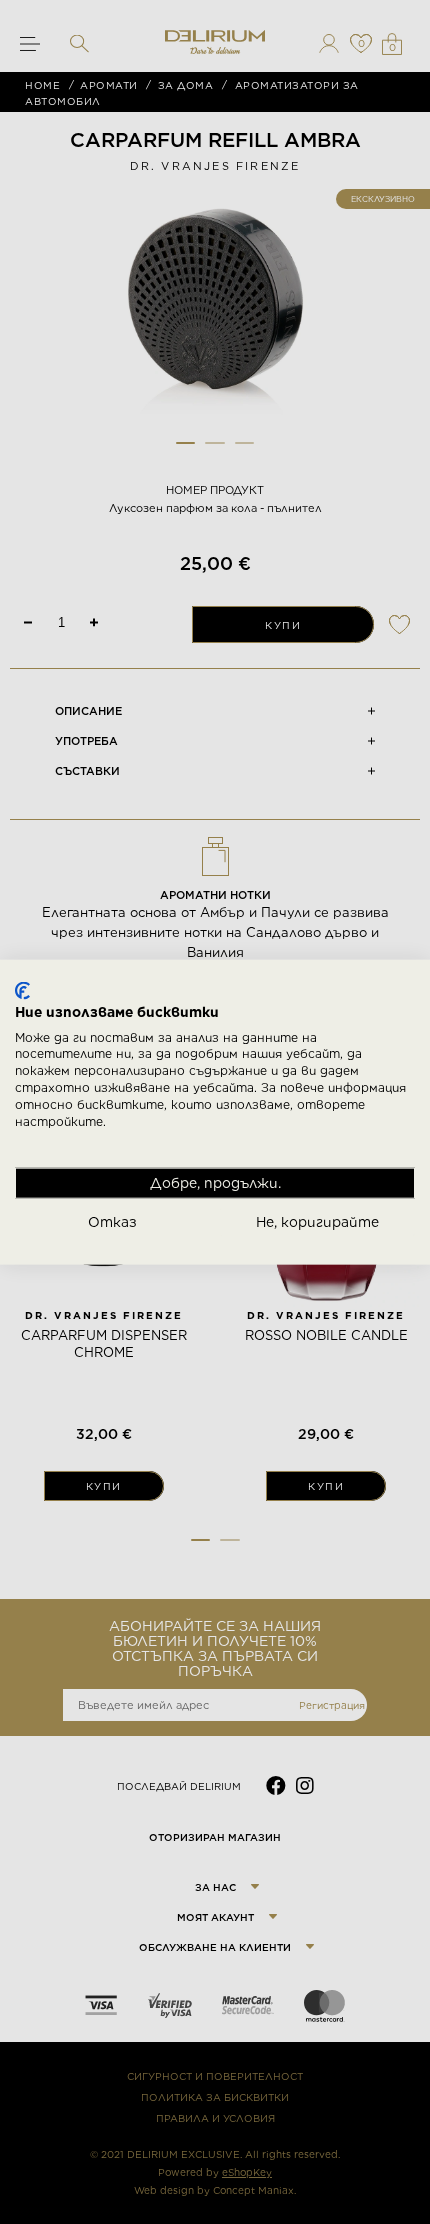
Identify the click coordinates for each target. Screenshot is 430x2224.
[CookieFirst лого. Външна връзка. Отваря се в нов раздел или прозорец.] (22, 991)
